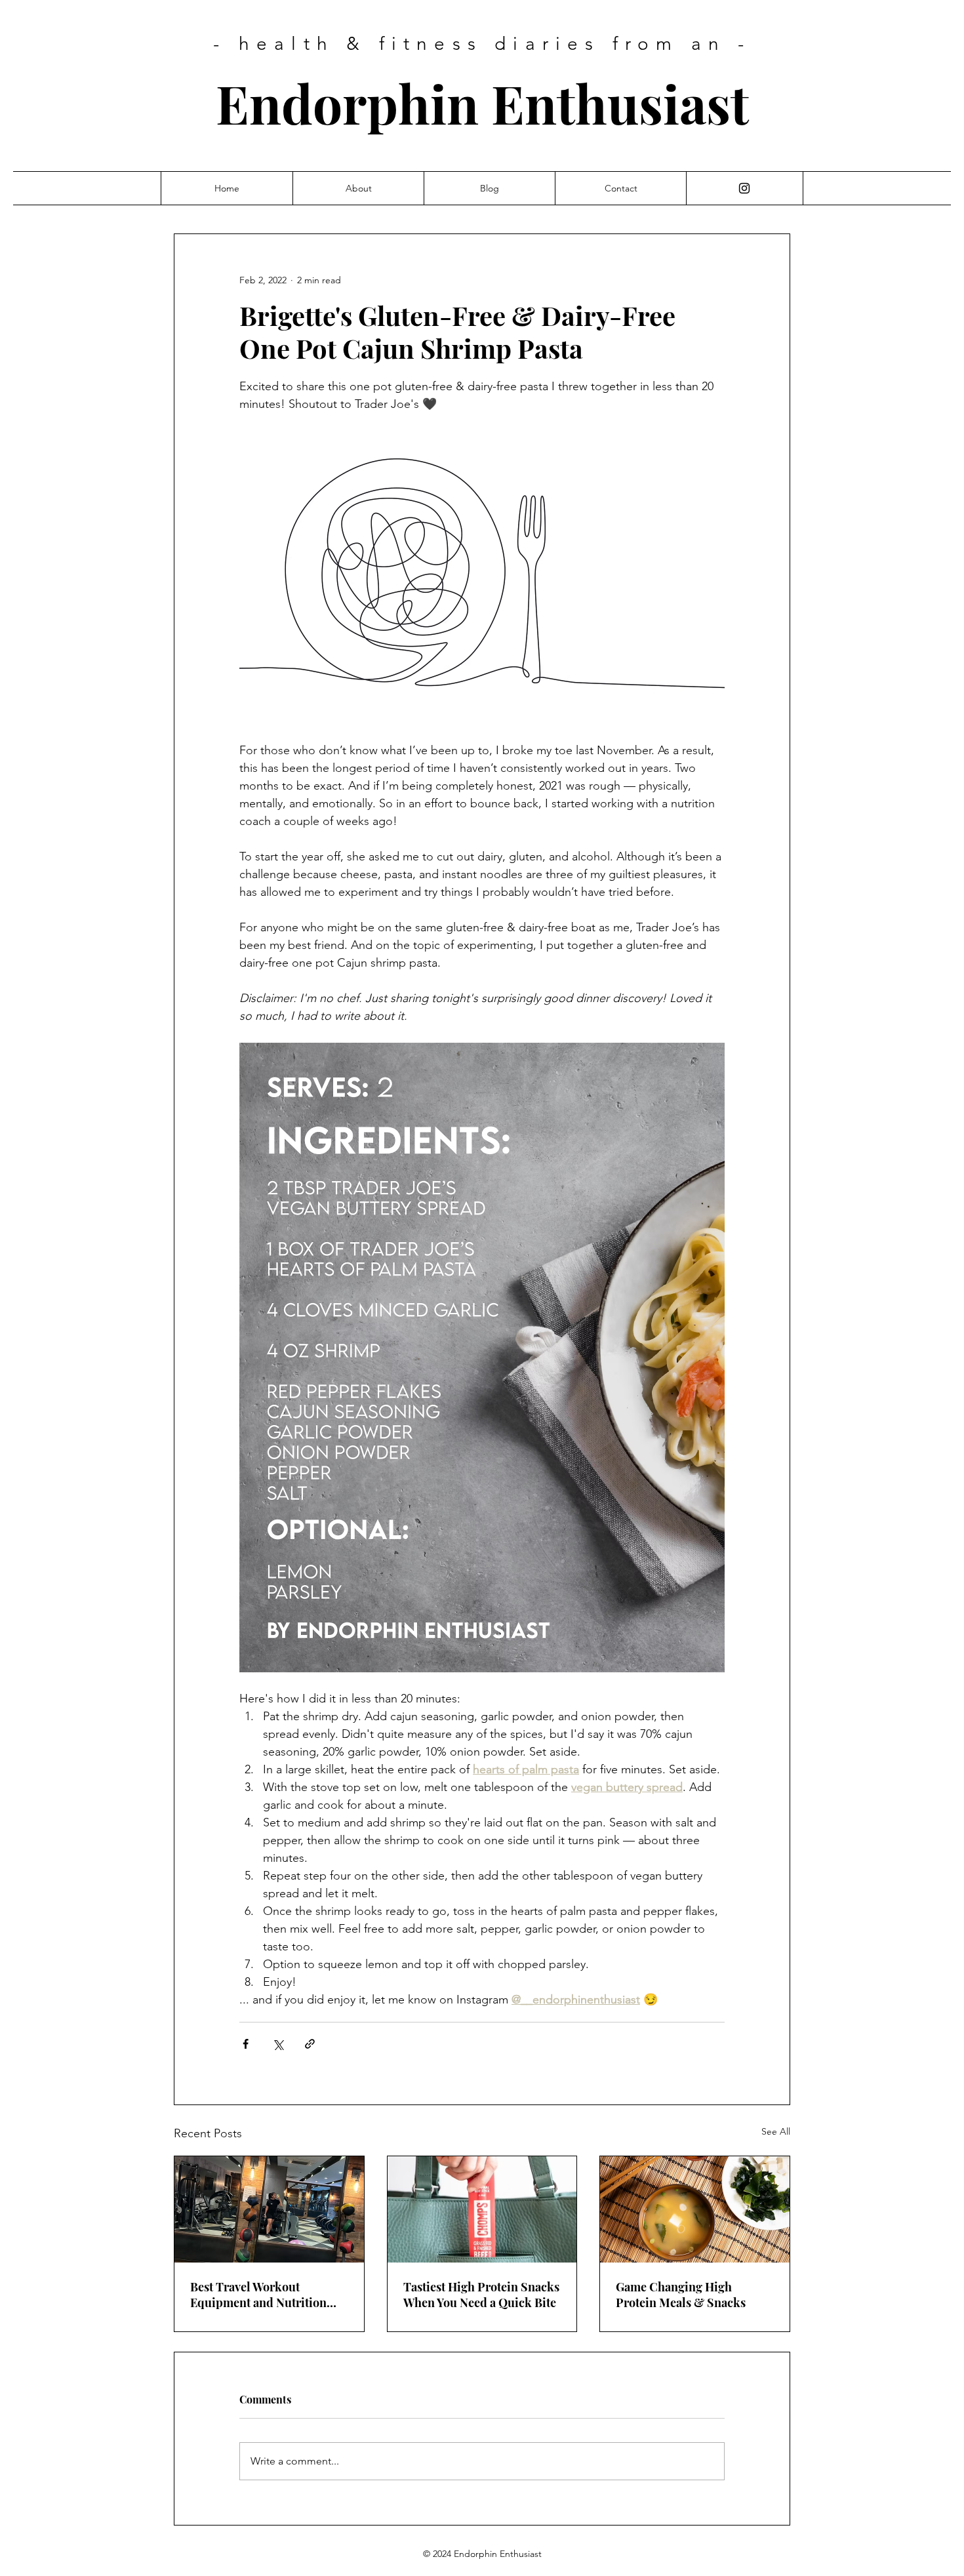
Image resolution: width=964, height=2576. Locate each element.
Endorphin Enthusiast (482, 103)
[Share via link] (310, 2044)
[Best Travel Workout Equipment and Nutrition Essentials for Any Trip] (269, 2209)
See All (776, 2131)
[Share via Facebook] (246, 2044)
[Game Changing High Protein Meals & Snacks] (695, 2209)
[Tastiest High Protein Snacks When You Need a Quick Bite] (482, 2209)
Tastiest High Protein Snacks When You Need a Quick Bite (481, 2295)
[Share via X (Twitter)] (278, 2044)
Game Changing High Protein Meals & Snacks (681, 2295)
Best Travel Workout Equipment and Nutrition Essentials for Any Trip (258, 2295)
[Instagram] (744, 188)
